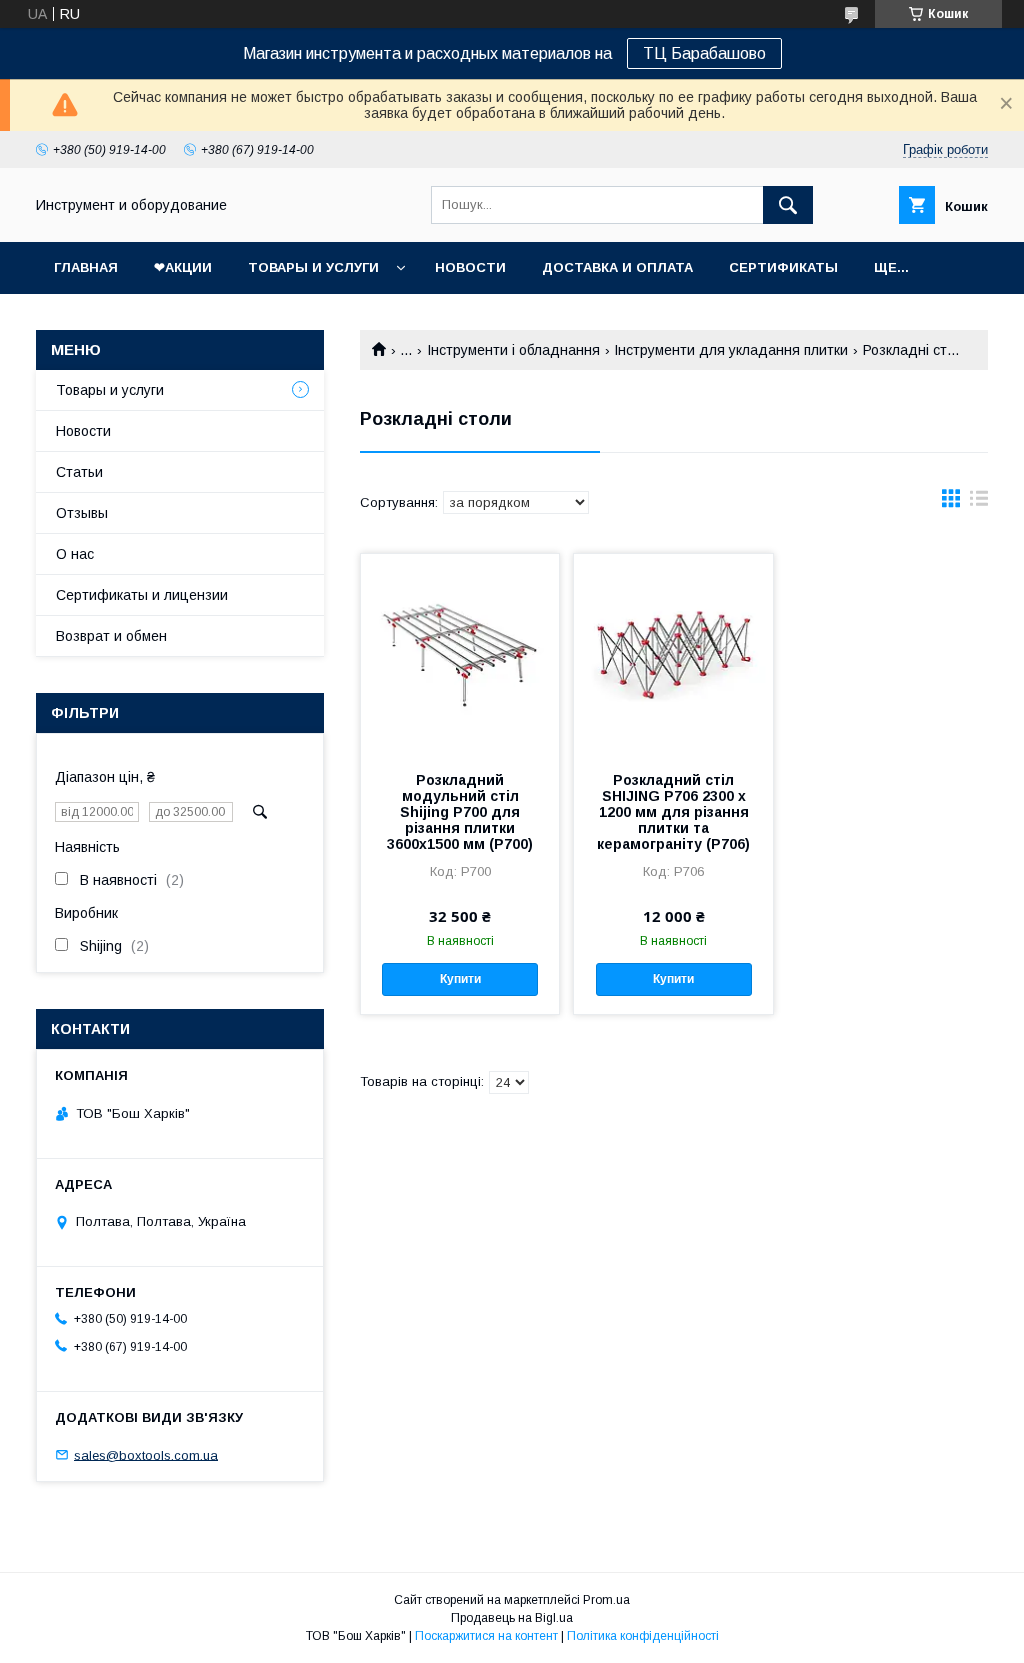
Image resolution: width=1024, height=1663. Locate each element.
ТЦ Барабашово (704, 53)
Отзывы (82, 513)
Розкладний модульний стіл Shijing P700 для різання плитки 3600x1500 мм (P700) (460, 812)
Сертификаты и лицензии (142, 595)
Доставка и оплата (617, 267)
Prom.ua (606, 1600)
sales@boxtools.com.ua (146, 1454)
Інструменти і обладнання (513, 350)
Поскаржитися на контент (486, 1636)
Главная (86, 267)
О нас (75, 554)
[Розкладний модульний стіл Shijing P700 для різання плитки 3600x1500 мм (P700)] (460, 654)
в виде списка (979, 503)
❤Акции (183, 267)
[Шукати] (788, 205)
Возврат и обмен (111, 636)
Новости (470, 267)
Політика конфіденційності (643, 1636)
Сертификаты (783, 267)
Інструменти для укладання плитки (731, 350)
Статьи (79, 472)
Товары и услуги (313, 267)
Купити (460, 979)
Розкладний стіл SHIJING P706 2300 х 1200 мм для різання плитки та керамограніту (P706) (673, 812)
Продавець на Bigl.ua (512, 1618)
